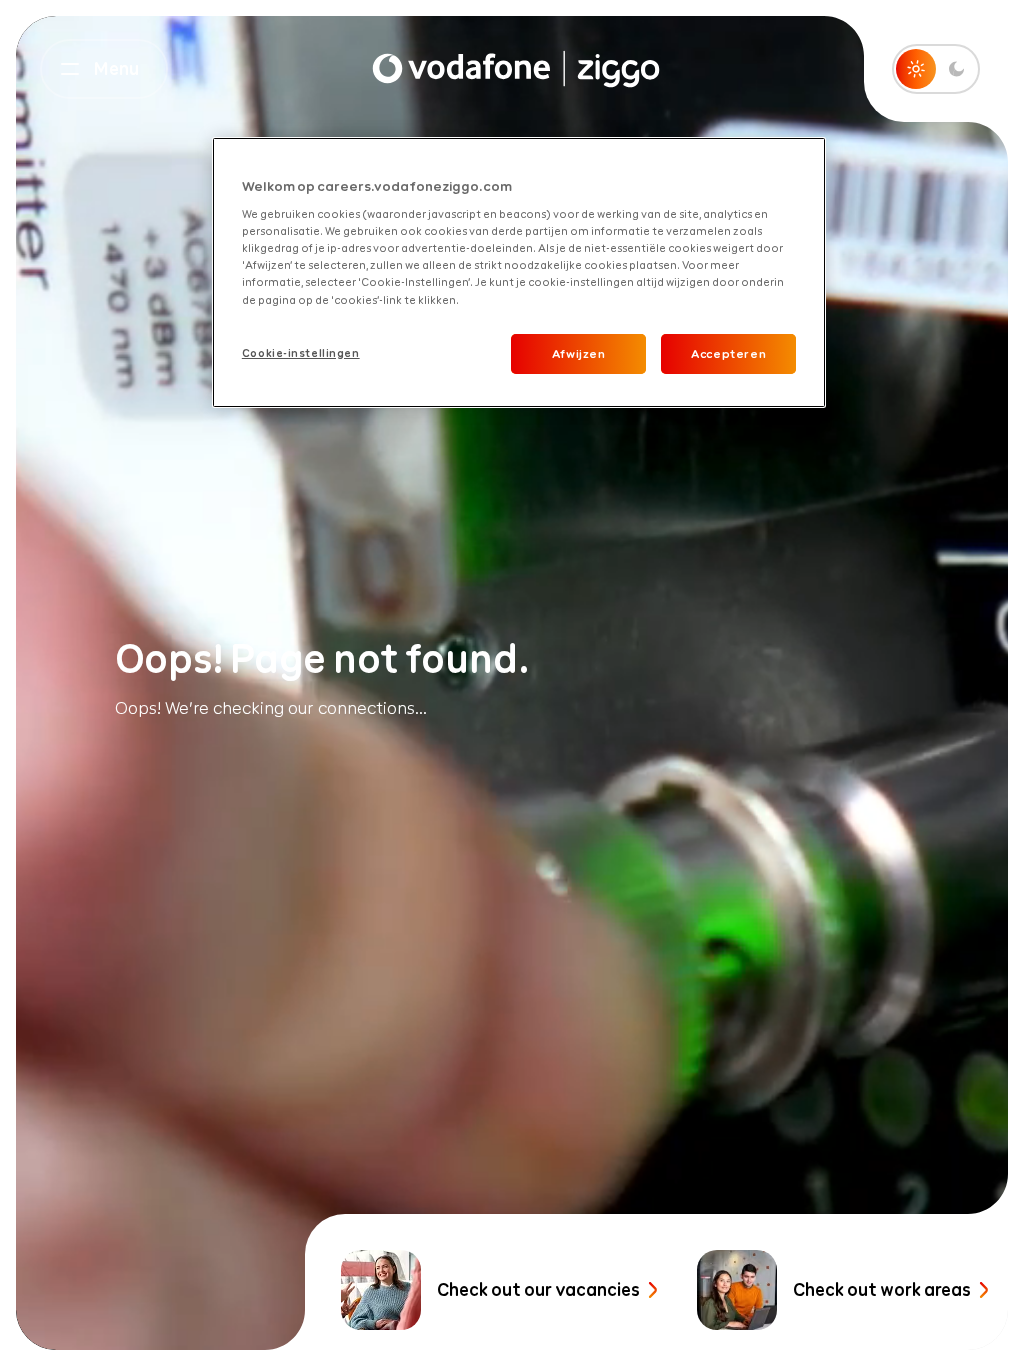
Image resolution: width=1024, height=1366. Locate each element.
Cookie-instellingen (301, 353)
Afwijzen (579, 354)
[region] (519, 273)
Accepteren (728, 354)
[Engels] (516, 69)
